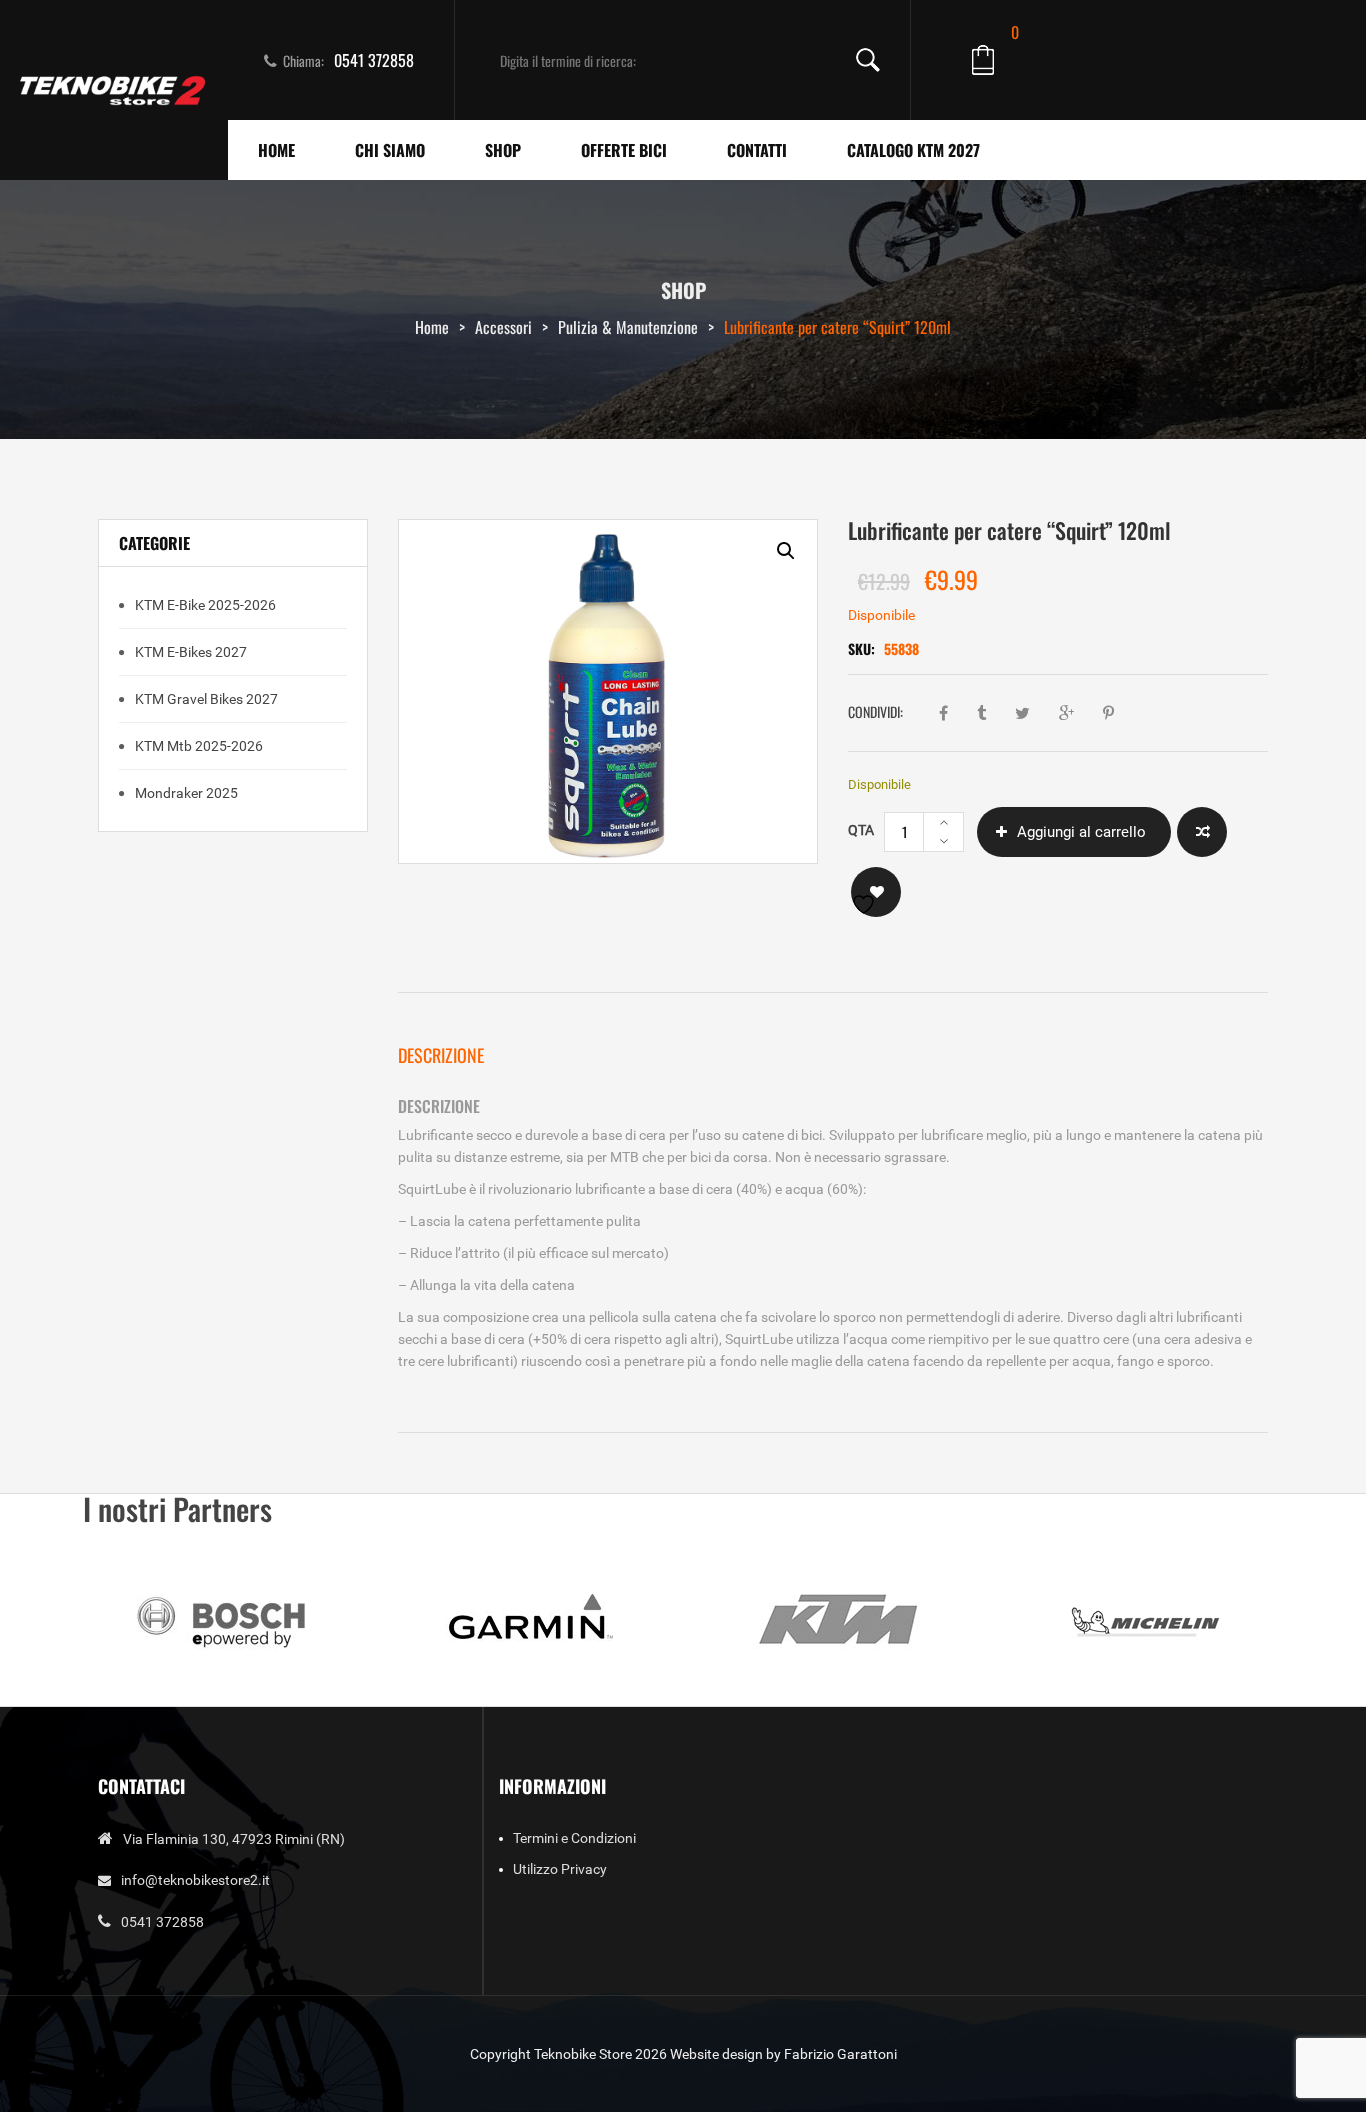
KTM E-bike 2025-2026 (204, 605)
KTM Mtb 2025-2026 (197, 746)
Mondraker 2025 (185, 793)
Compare (1202, 832)
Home (432, 327)
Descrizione (441, 1055)
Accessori (503, 327)
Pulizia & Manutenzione (628, 327)
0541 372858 (374, 60)
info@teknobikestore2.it (195, 1880)
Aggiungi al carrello (1081, 832)
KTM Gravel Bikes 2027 (205, 699)
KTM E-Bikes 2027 (189, 652)
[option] (608, 691)
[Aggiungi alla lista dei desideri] (876, 892)
